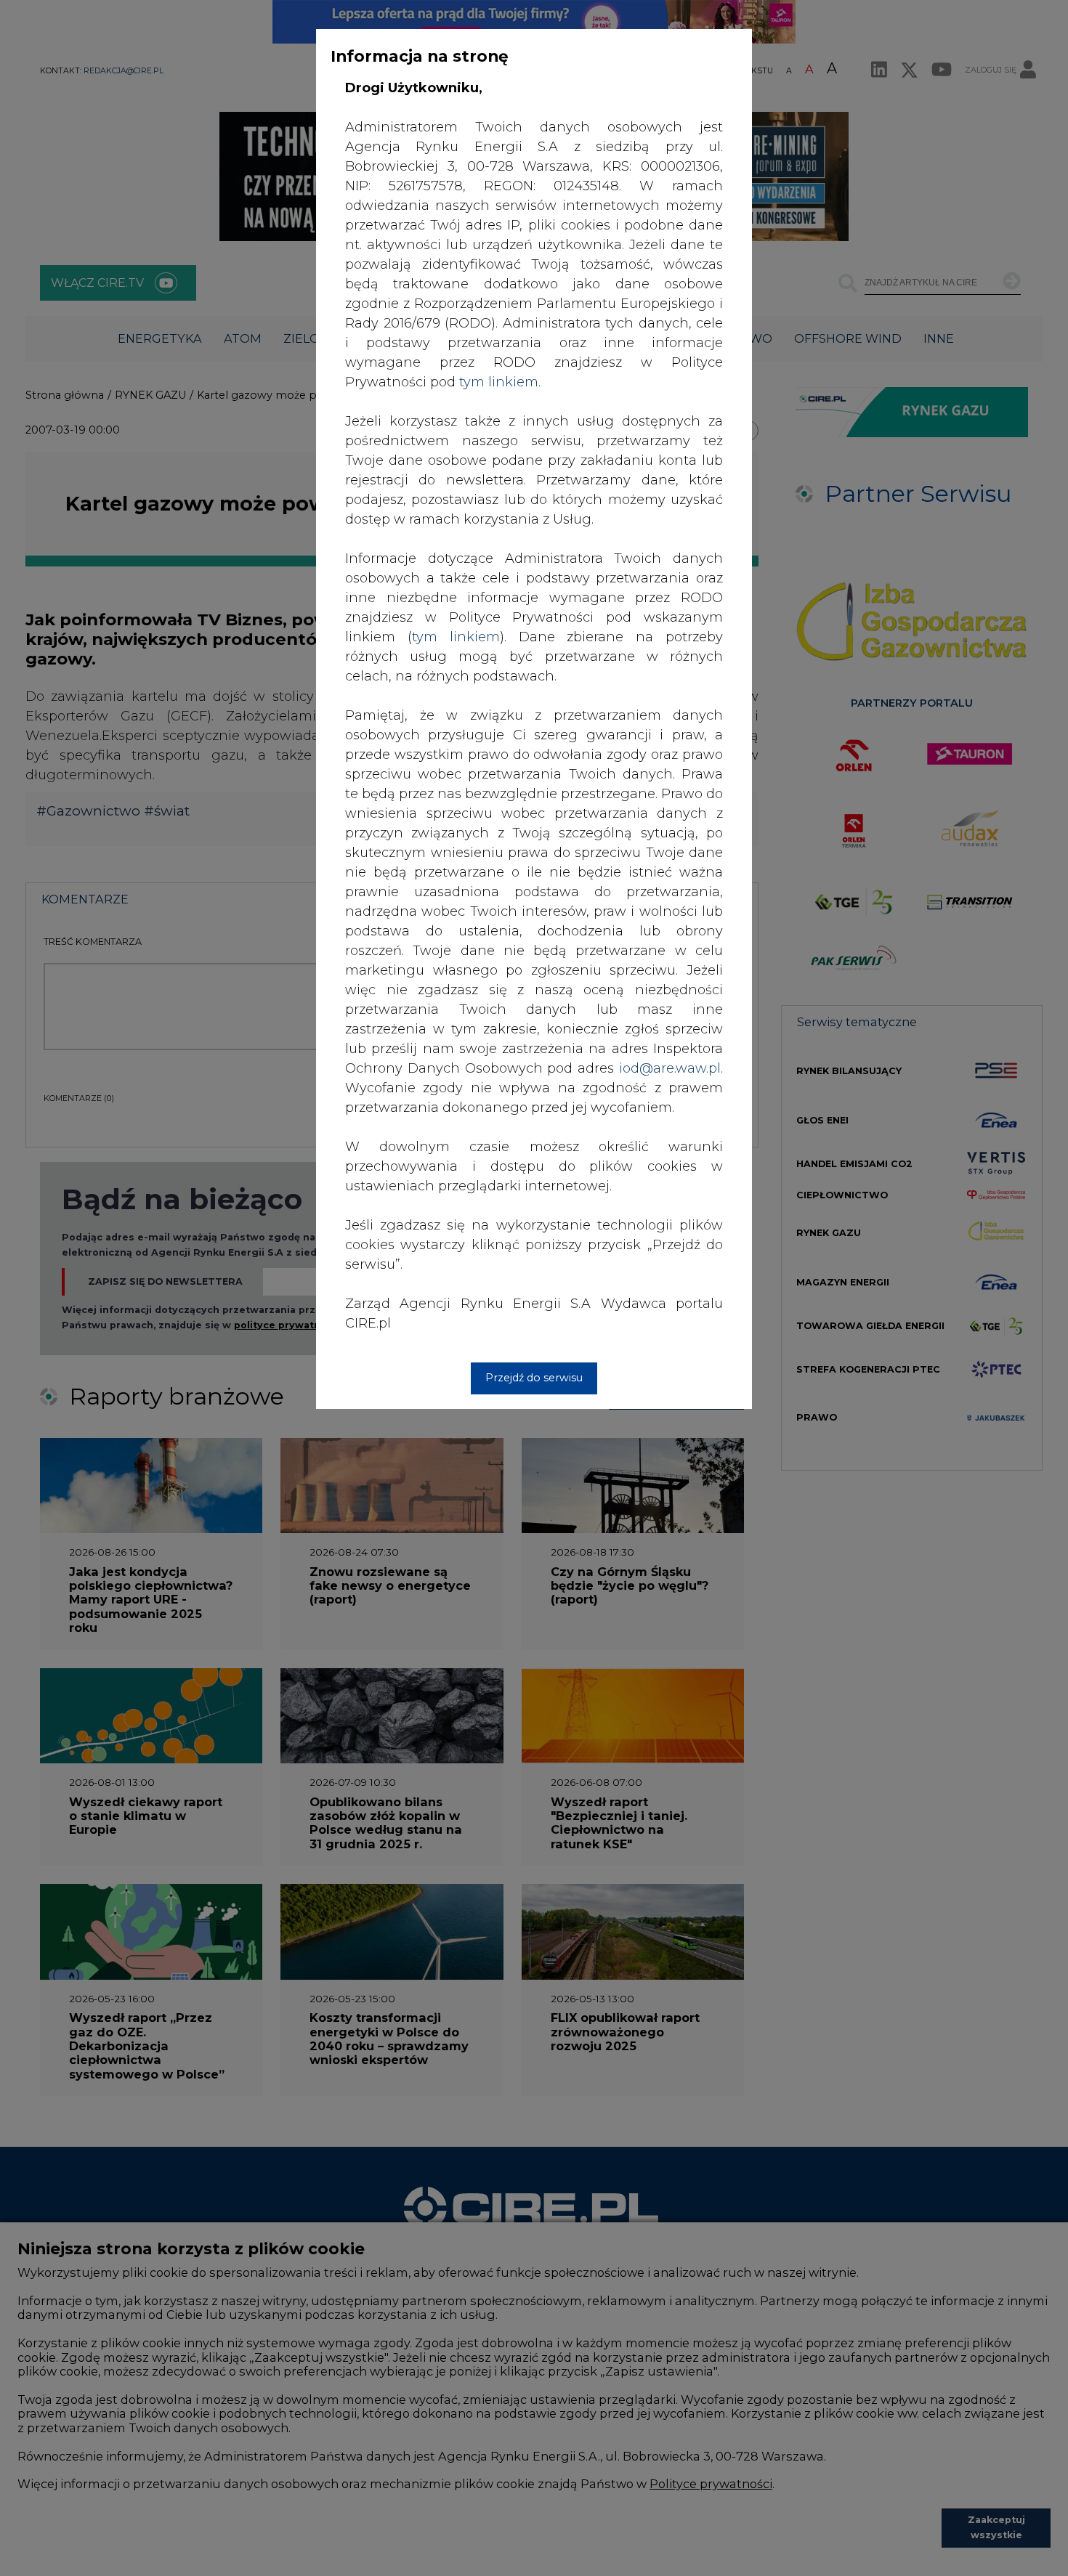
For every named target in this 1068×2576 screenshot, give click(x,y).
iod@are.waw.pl (670, 1068)
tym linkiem (456, 637)
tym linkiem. (500, 382)
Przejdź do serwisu (534, 1378)
